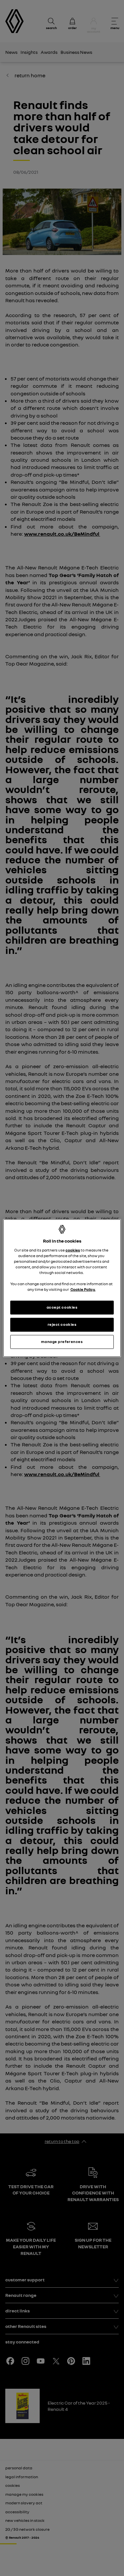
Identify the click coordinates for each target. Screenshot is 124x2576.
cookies (73, 1250)
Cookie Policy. (83, 1289)
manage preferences (62, 1342)
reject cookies (62, 1324)
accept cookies (62, 1307)
